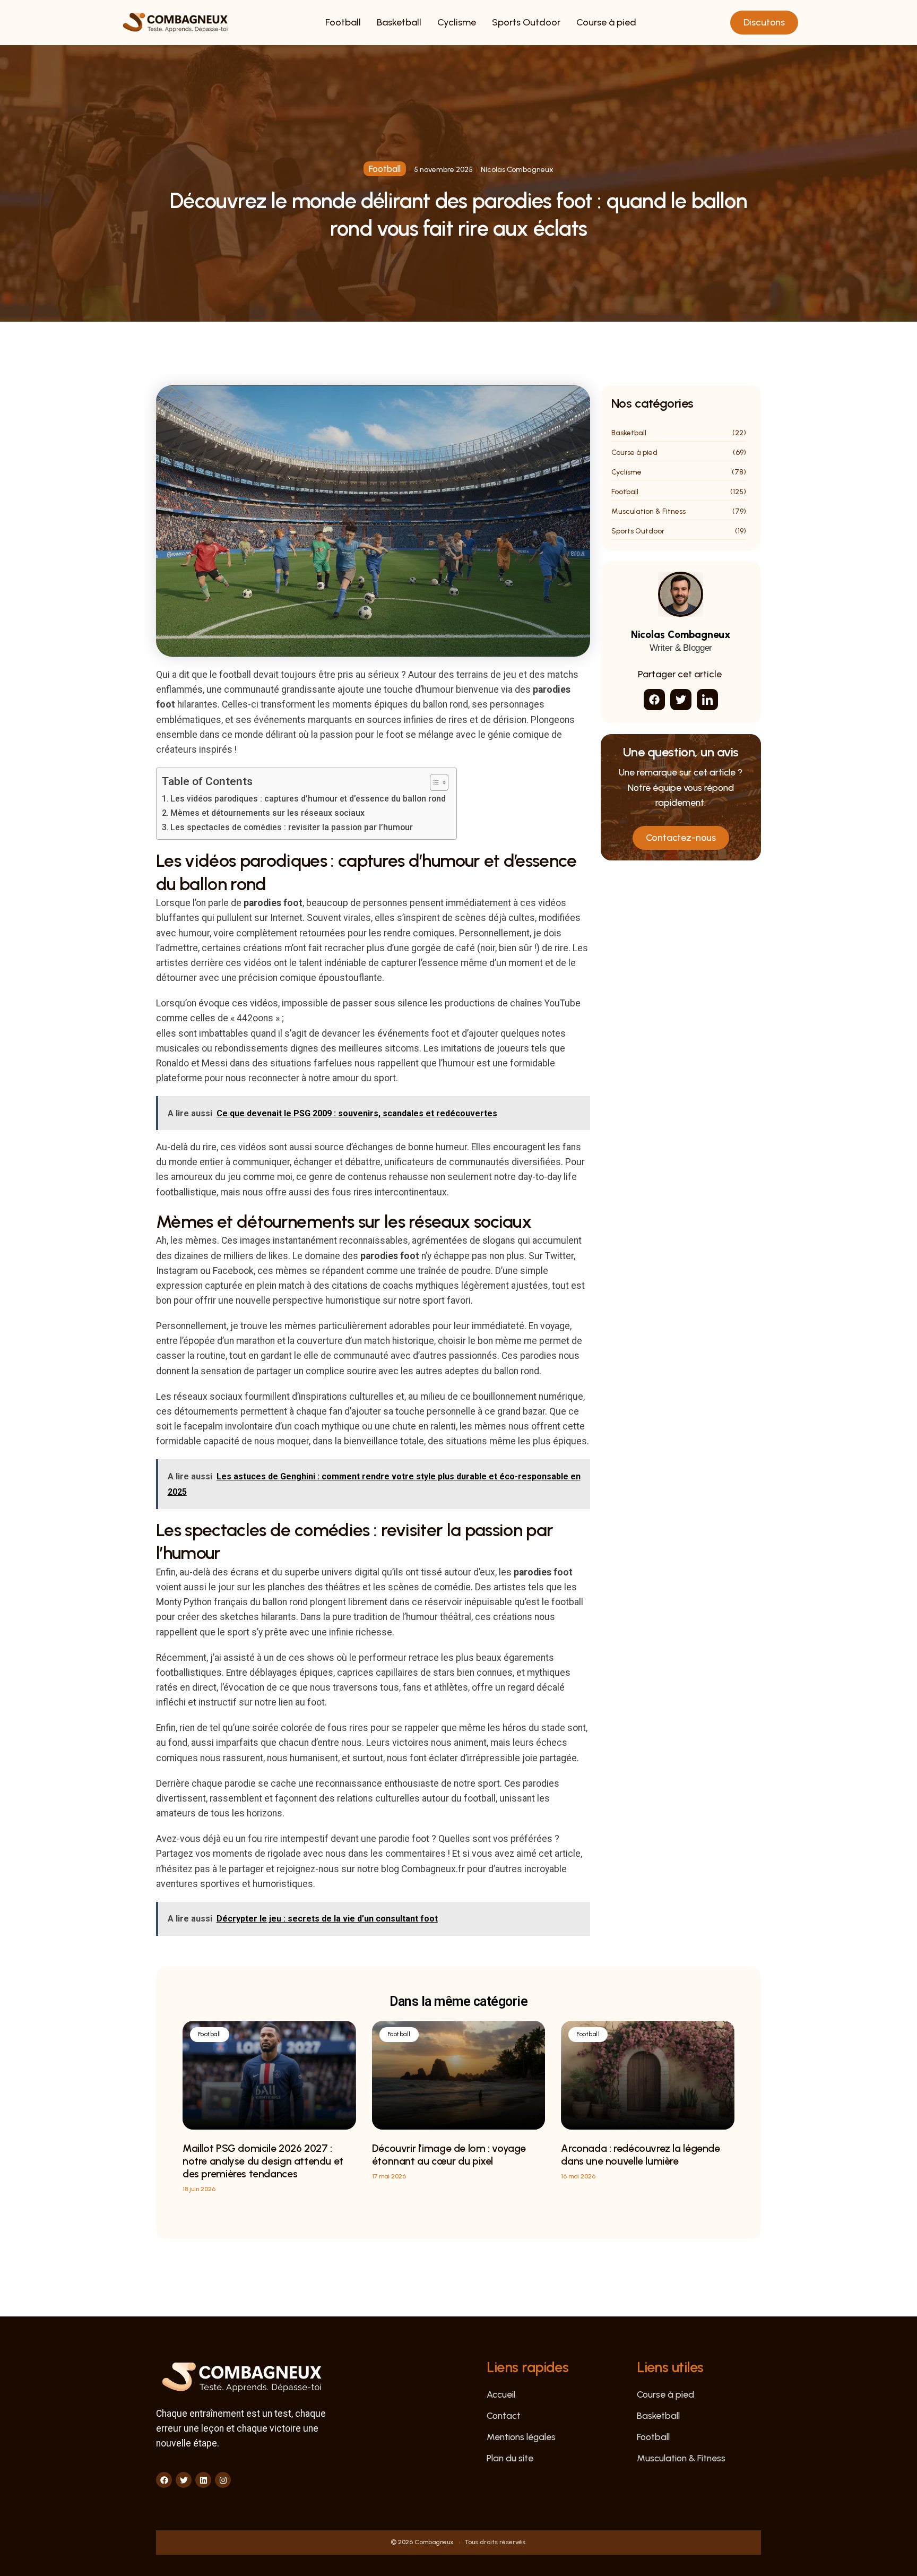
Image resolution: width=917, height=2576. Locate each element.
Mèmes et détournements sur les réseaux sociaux (267, 813)
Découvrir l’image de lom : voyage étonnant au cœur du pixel (449, 2155)
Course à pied (606, 22)
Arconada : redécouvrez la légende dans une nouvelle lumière (640, 2155)
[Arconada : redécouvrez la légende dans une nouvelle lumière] (648, 2075)
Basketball (399, 22)
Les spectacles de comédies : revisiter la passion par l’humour (292, 827)
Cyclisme (457, 22)
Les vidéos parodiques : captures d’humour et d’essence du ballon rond (308, 799)
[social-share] (654, 700)
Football (343, 22)
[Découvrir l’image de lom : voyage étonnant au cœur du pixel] (459, 2075)
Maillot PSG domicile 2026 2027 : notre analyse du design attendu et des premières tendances (263, 2161)
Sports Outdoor (526, 22)
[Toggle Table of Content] (434, 782)
